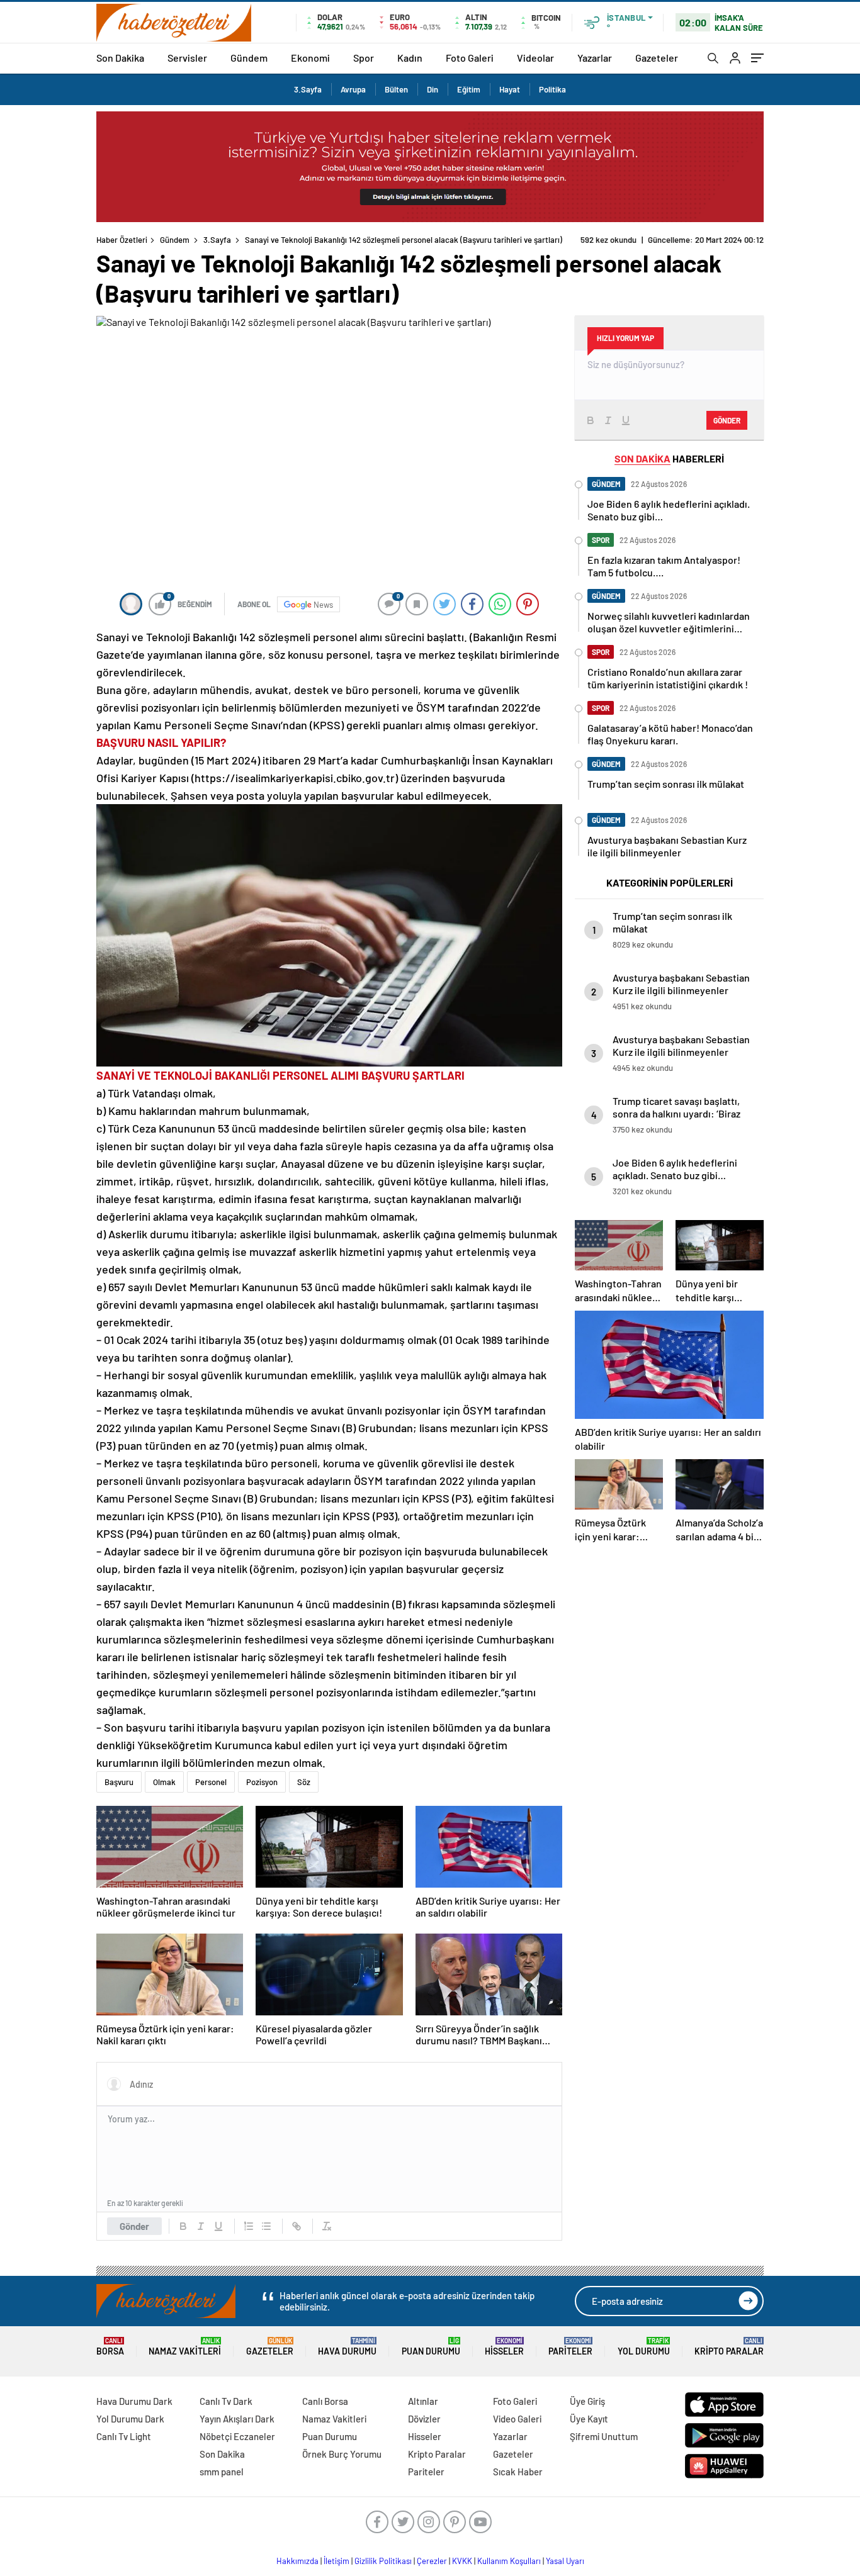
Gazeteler (657, 58)
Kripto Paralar (729, 2347)
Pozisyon (262, 1782)
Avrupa (353, 89)
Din (433, 89)
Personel (211, 1782)
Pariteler (570, 2347)
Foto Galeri (470, 58)
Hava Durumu (347, 2347)
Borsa (110, 2347)
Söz (304, 1782)
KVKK (462, 2561)
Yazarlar (595, 58)
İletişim (337, 2561)
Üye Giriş (587, 2401)
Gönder (134, 2226)
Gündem (249, 58)
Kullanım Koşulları (509, 2561)
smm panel (222, 2472)
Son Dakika (120, 58)
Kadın (410, 58)
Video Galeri (517, 2419)
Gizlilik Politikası (383, 2561)
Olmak (164, 1782)
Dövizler (424, 2419)
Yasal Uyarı (565, 2561)
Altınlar (423, 2401)
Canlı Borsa (325, 2401)
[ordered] (249, 2226)
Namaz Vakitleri (185, 2347)
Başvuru (119, 1782)
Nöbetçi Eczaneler (237, 2436)
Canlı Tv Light (124, 2436)
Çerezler (432, 2561)
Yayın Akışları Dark (237, 2419)
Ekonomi (310, 58)
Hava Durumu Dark (134, 2401)
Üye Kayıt (589, 2419)
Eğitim (469, 89)
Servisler (187, 58)
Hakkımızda (297, 2561)
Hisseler (504, 2347)
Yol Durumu (644, 2347)
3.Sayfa (308, 89)
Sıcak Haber (518, 2472)
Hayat (510, 89)
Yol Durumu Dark (130, 2419)
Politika (552, 89)
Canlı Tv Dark (226, 2401)
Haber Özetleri (122, 240)
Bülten (396, 89)
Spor (364, 58)
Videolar (535, 58)
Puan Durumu (431, 2347)
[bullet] (266, 2226)
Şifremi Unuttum (604, 2436)
